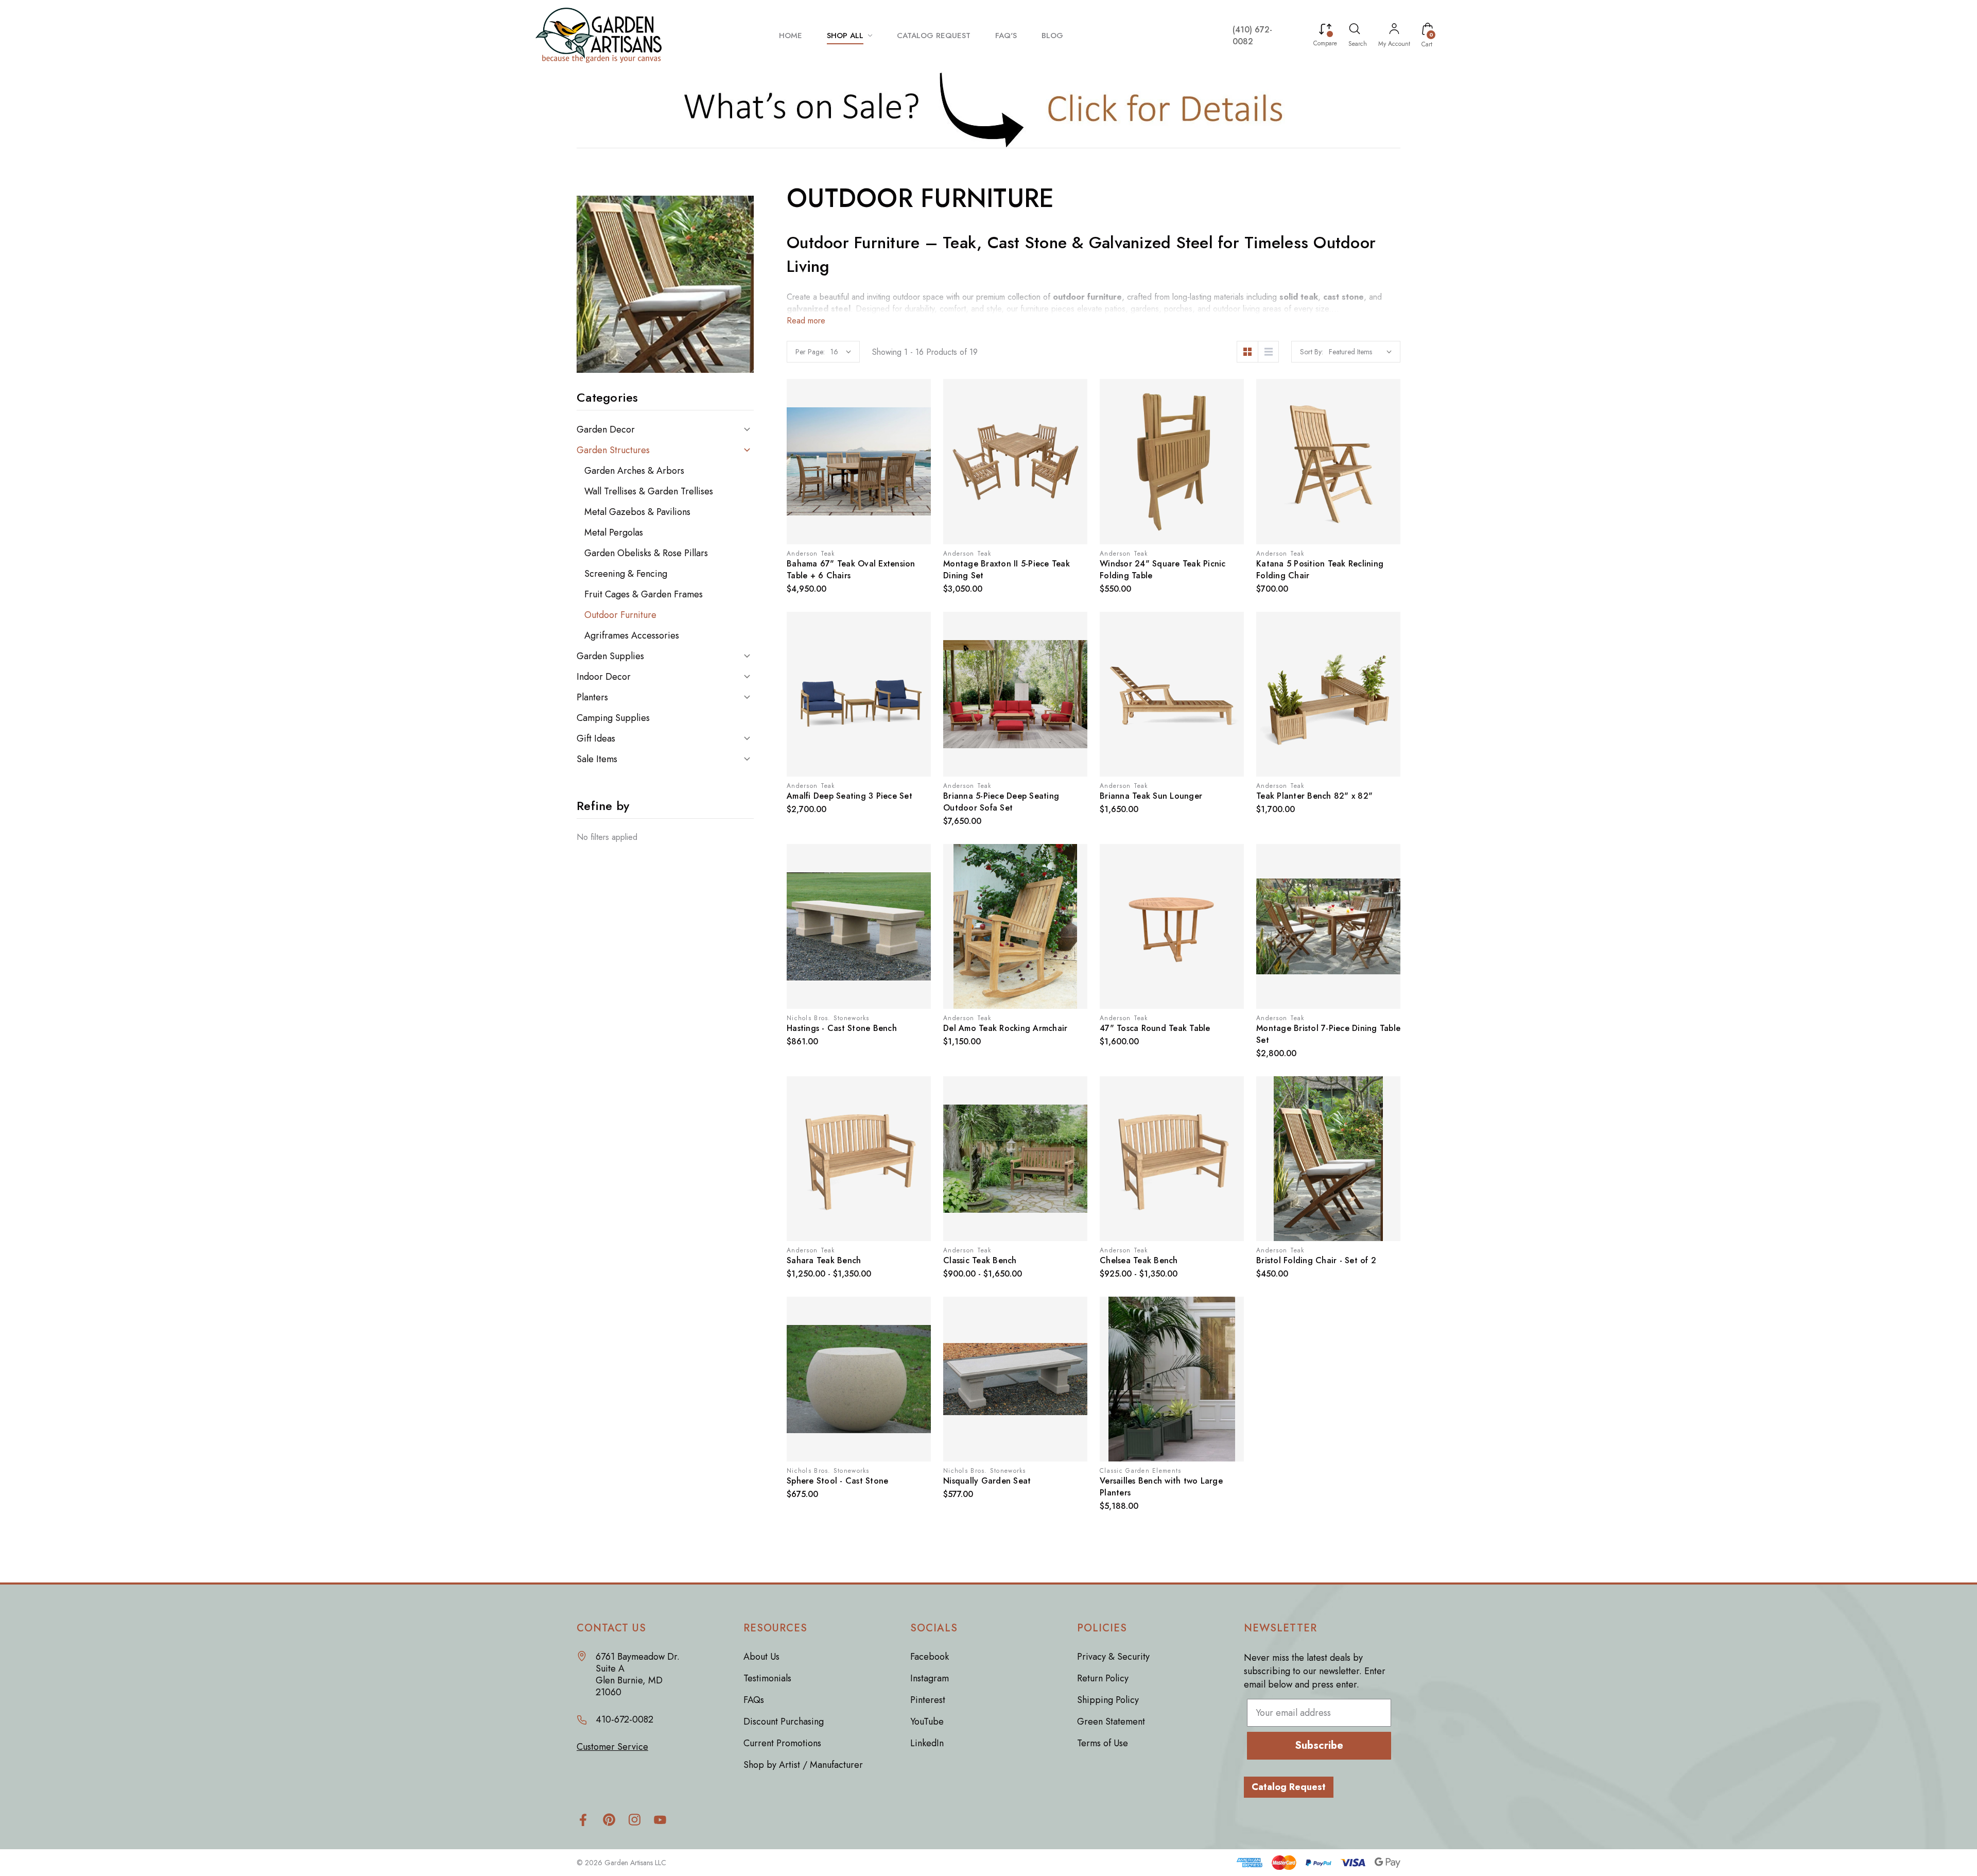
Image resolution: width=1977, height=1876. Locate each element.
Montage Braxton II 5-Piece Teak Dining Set (1007, 570)
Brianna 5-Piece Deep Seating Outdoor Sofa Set (1001, 802)
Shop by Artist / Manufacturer (803, 1765)
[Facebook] (583, 1820)
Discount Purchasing (784, 1722)
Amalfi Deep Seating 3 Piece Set (849, 796)
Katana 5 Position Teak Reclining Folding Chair (1320, 570)
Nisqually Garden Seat (987, 1481)
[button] (989, 109)
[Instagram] (635, 1820)
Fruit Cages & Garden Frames (644, 594)
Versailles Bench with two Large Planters (1161, 1487)
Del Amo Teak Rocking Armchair (1005, 1028)
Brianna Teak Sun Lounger (1151, 796)
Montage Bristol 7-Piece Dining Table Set (1328, 1034)
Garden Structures (613, 450)
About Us (761, 1657)
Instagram (930, 1678)
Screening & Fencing (626, 574)
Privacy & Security (1113, 1657)
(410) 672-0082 (1252, 36)
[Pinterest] (609, 1820)
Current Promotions (782, 1743)
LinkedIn (927, 1743)
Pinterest (928, 1700)
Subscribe (1319, 1745)
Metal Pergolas (614, 532)
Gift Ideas (596, 738)
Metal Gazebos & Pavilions (637, 512)
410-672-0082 (625, 1720)
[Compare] (1325, 30)
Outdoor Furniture (620, 615)
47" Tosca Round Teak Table (1155, 1028)
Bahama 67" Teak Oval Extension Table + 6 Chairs (851, 570)
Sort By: (1312, 352)
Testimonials (767, 1678)
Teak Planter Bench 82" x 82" (1314, 796)
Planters (592, 697)
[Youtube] (660, 1820)
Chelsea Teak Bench (1139, 1260)
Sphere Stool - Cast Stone (837, 1481)
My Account (1394, 44)
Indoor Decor (604, 677)
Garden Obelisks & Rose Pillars (646, 553)
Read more (806, 321)
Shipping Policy (1108, 1700)
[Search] (1355, 30)
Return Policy (1103, 1678)
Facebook (930, 1657)
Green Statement (1111, 1722)
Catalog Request (1289, 1787)
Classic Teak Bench (980, 1260)
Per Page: (810, 352)
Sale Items (597, 759)
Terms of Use (1103, 1743)
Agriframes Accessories (632, 635)
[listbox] (1360, 352)
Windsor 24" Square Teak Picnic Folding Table (1163, 570)
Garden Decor (606, 429)
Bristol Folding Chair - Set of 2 (1316, 1260)
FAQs (754, 1700)
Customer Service (612, 1747)
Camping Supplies (613, 718)
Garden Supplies (610, 656)
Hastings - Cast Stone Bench (842, 1028)
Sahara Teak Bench (824, 1260)
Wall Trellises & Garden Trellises (649, 491)
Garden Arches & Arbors (634, 471)
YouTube (927, 1722)
